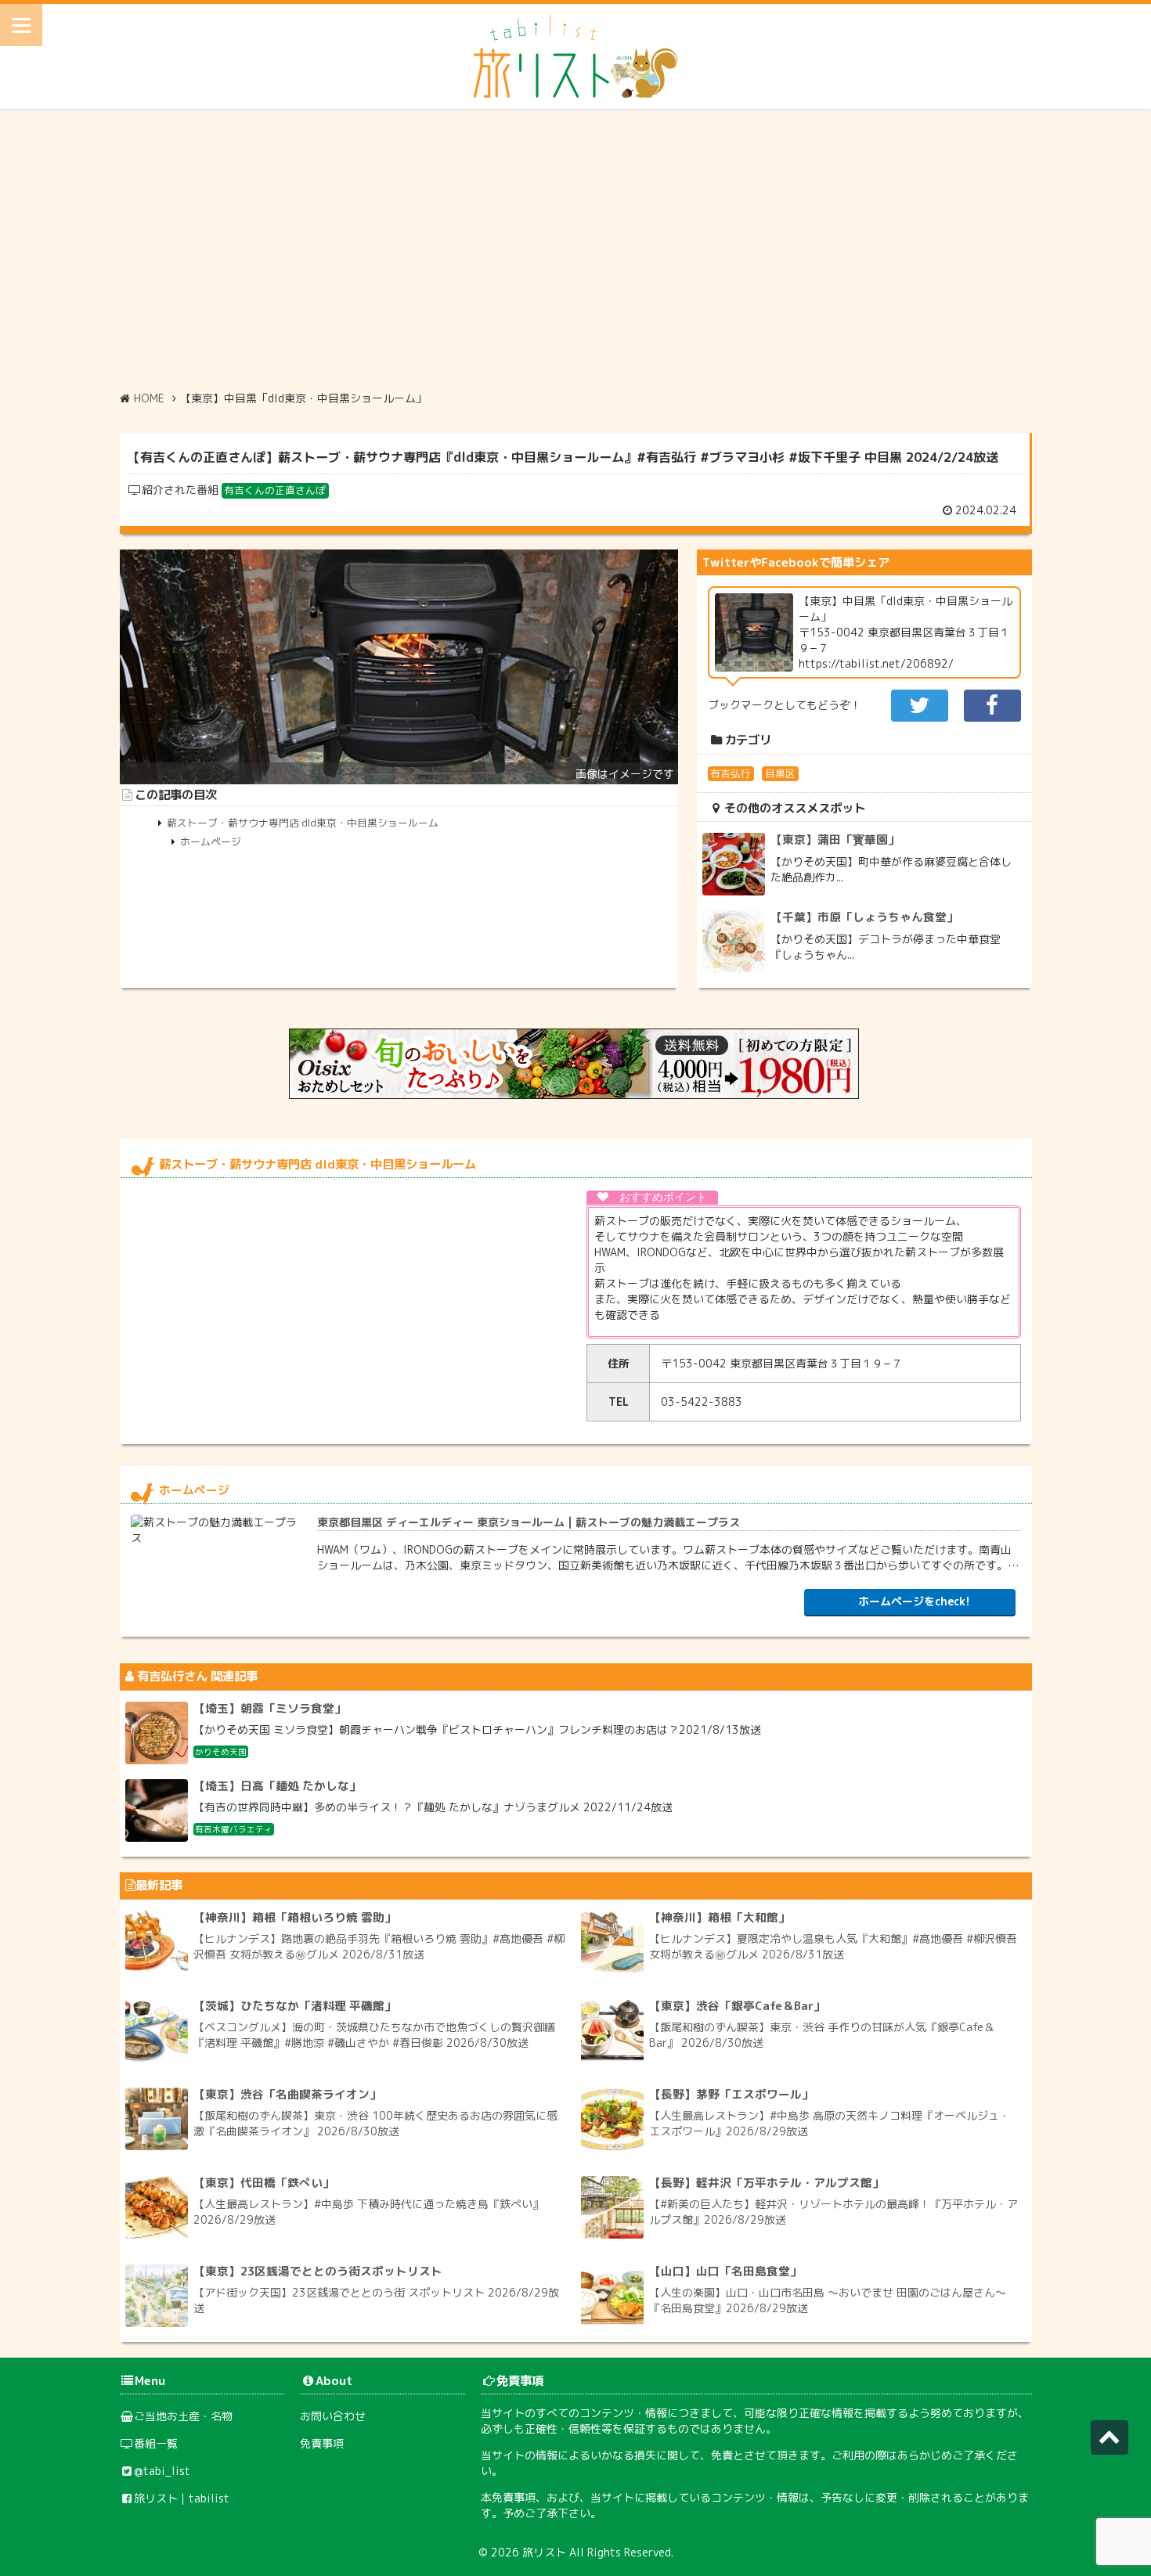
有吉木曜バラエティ (234, 1829)
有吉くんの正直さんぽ (275, 490)
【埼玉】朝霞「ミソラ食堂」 (270, 1708)
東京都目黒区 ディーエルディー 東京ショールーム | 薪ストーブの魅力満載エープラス (529, 1522)
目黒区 (780, 773)
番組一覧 (156, 2443)
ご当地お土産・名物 (183, 2416)
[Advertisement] (575, 250)
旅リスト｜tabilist (182, 2498)
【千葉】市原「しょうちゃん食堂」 (864, 917)
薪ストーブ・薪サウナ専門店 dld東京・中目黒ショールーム (303, 823)
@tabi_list (162, 2471)
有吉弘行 (731, 773)
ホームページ (211, 841)
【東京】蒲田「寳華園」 (835, 839)
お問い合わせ (333, 2416)
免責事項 (322, 2443)
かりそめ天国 (221, 1752)
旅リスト (544, 2552)
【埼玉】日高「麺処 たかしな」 (277, 1786)
